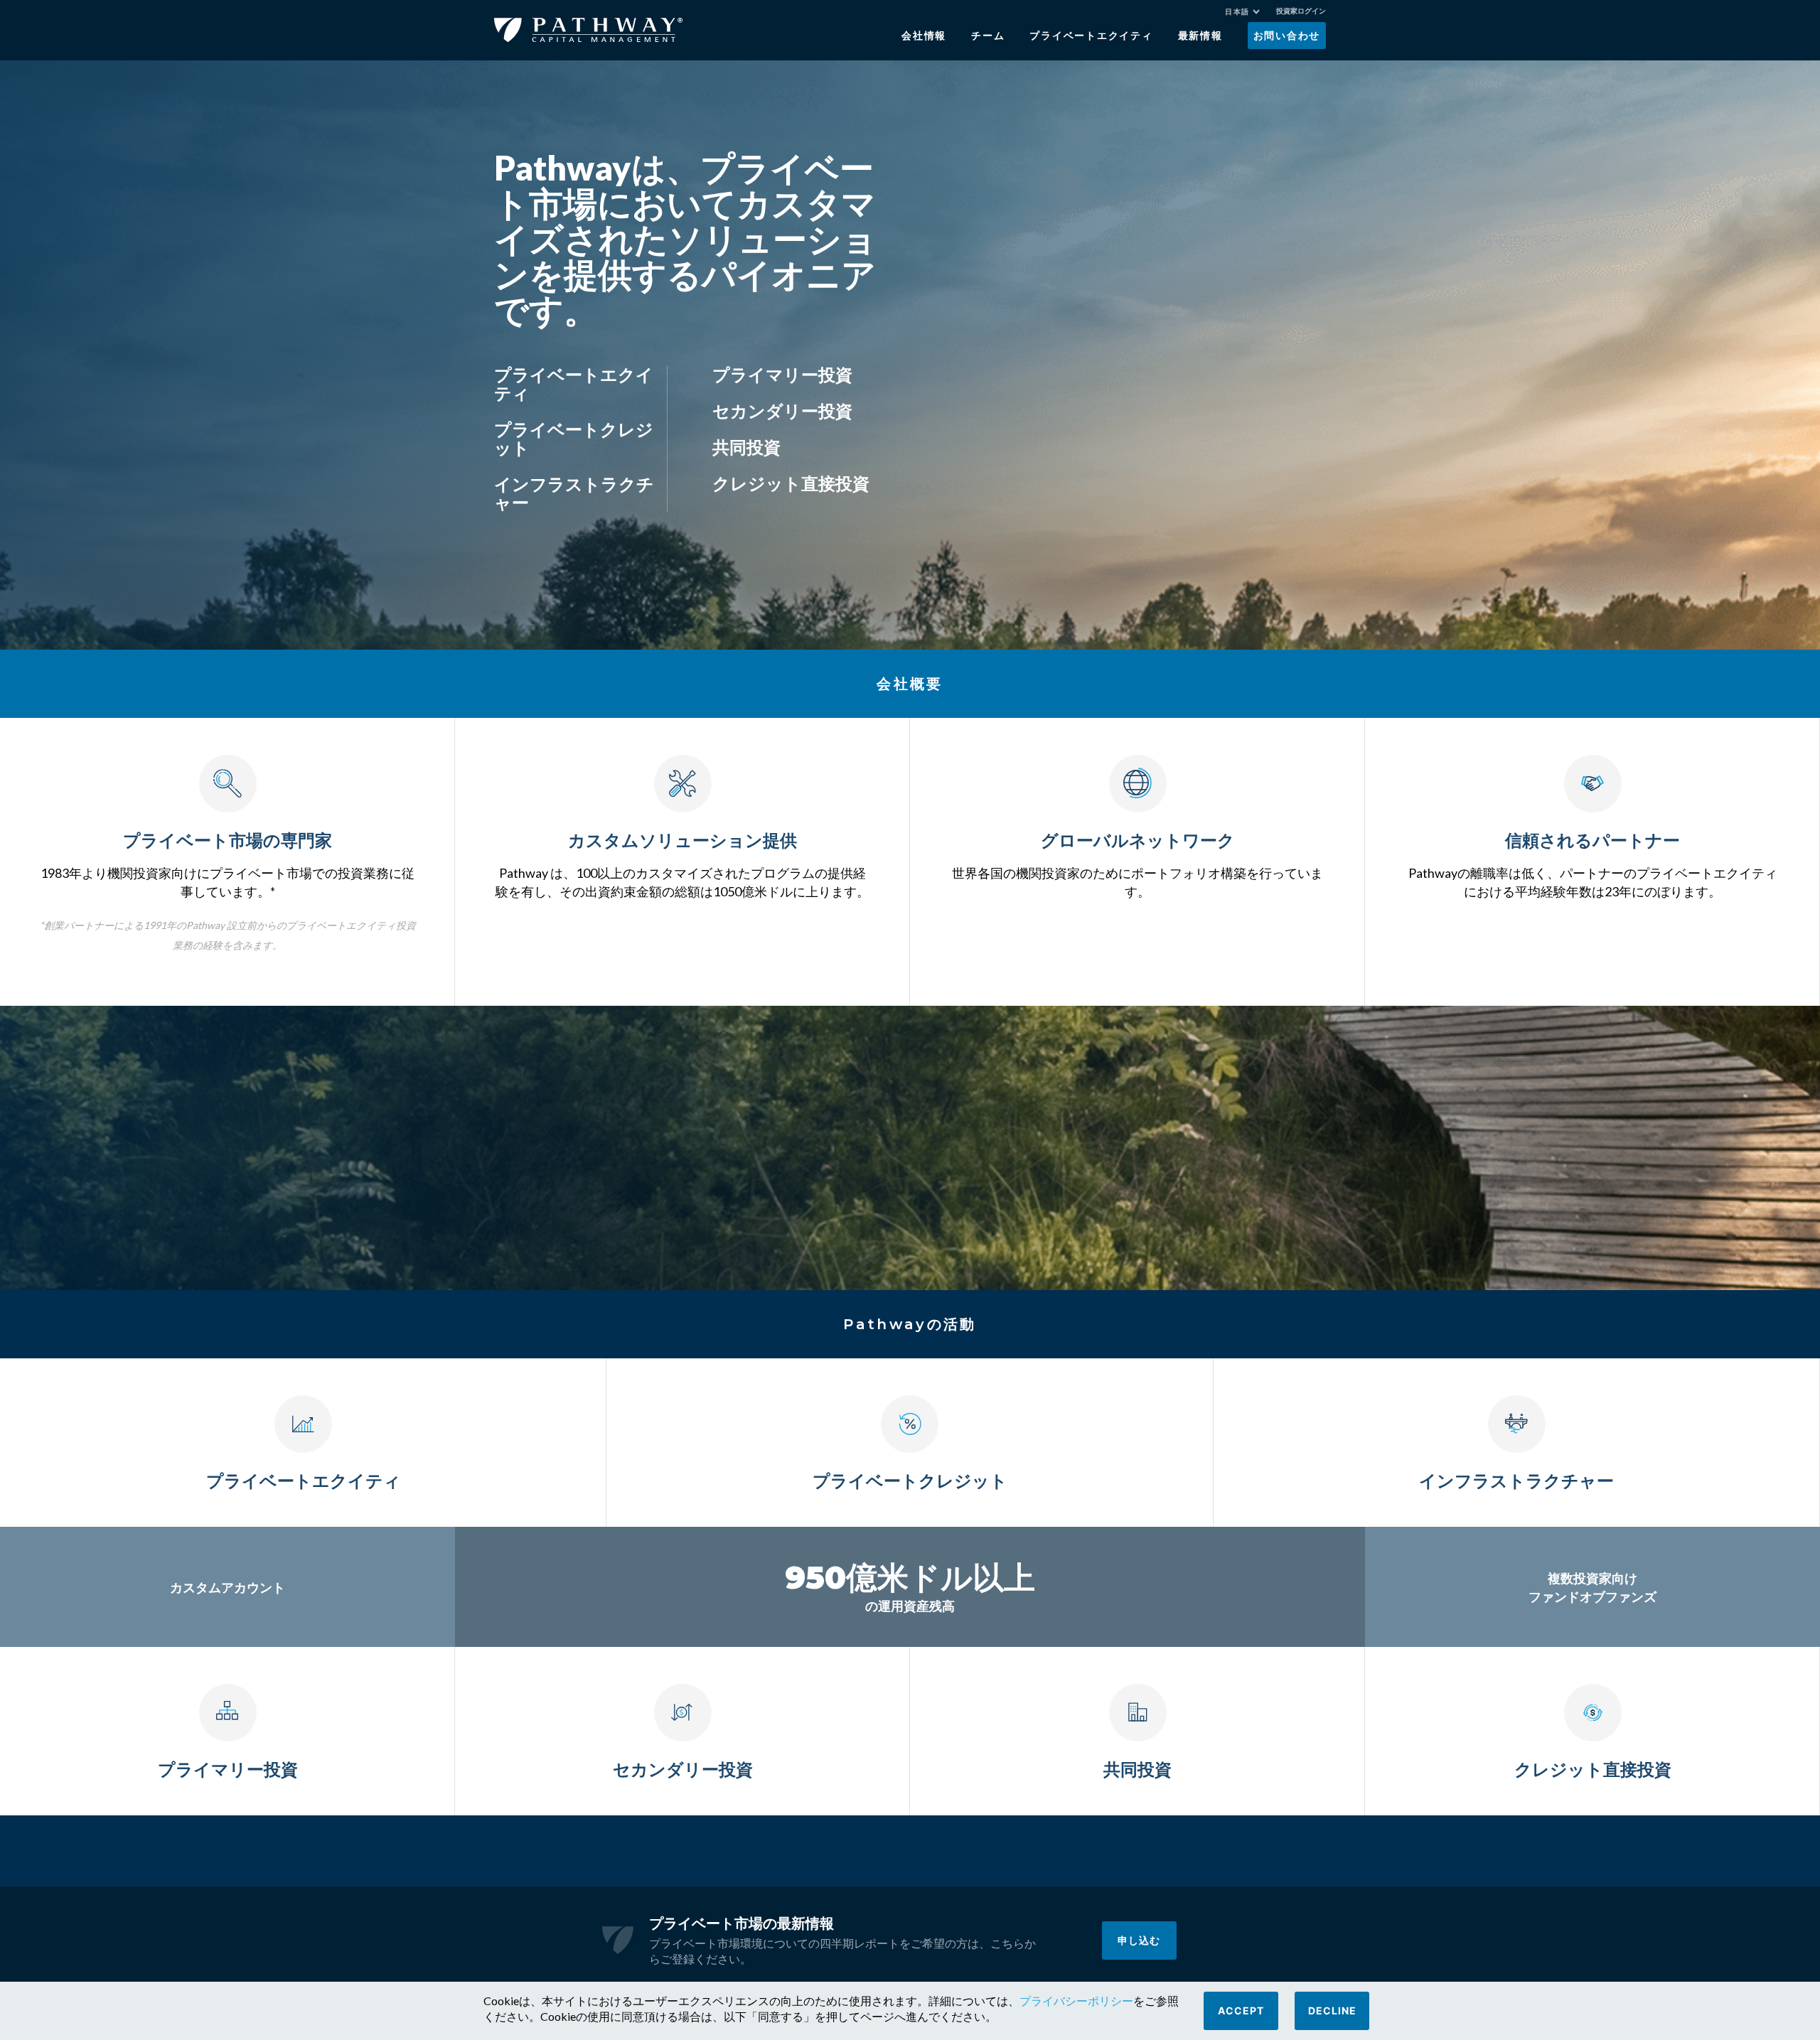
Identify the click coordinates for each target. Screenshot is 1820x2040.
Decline (1332, 2011)
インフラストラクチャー (574, 493)
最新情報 (1200, 36)
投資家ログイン (1301, 11)
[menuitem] (1242, 12)
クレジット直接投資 (791, 483)
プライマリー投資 (782, 374)
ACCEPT (1241, 2011)
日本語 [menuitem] (1237, 12)
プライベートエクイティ (1091, 36)
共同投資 (746, 447)
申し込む (1139, 1940)
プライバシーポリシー (1076, 2001)
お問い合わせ (1287, 36)
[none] (1249, 14)
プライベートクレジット (574, 438)
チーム (988, 36)
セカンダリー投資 (782, 410)
